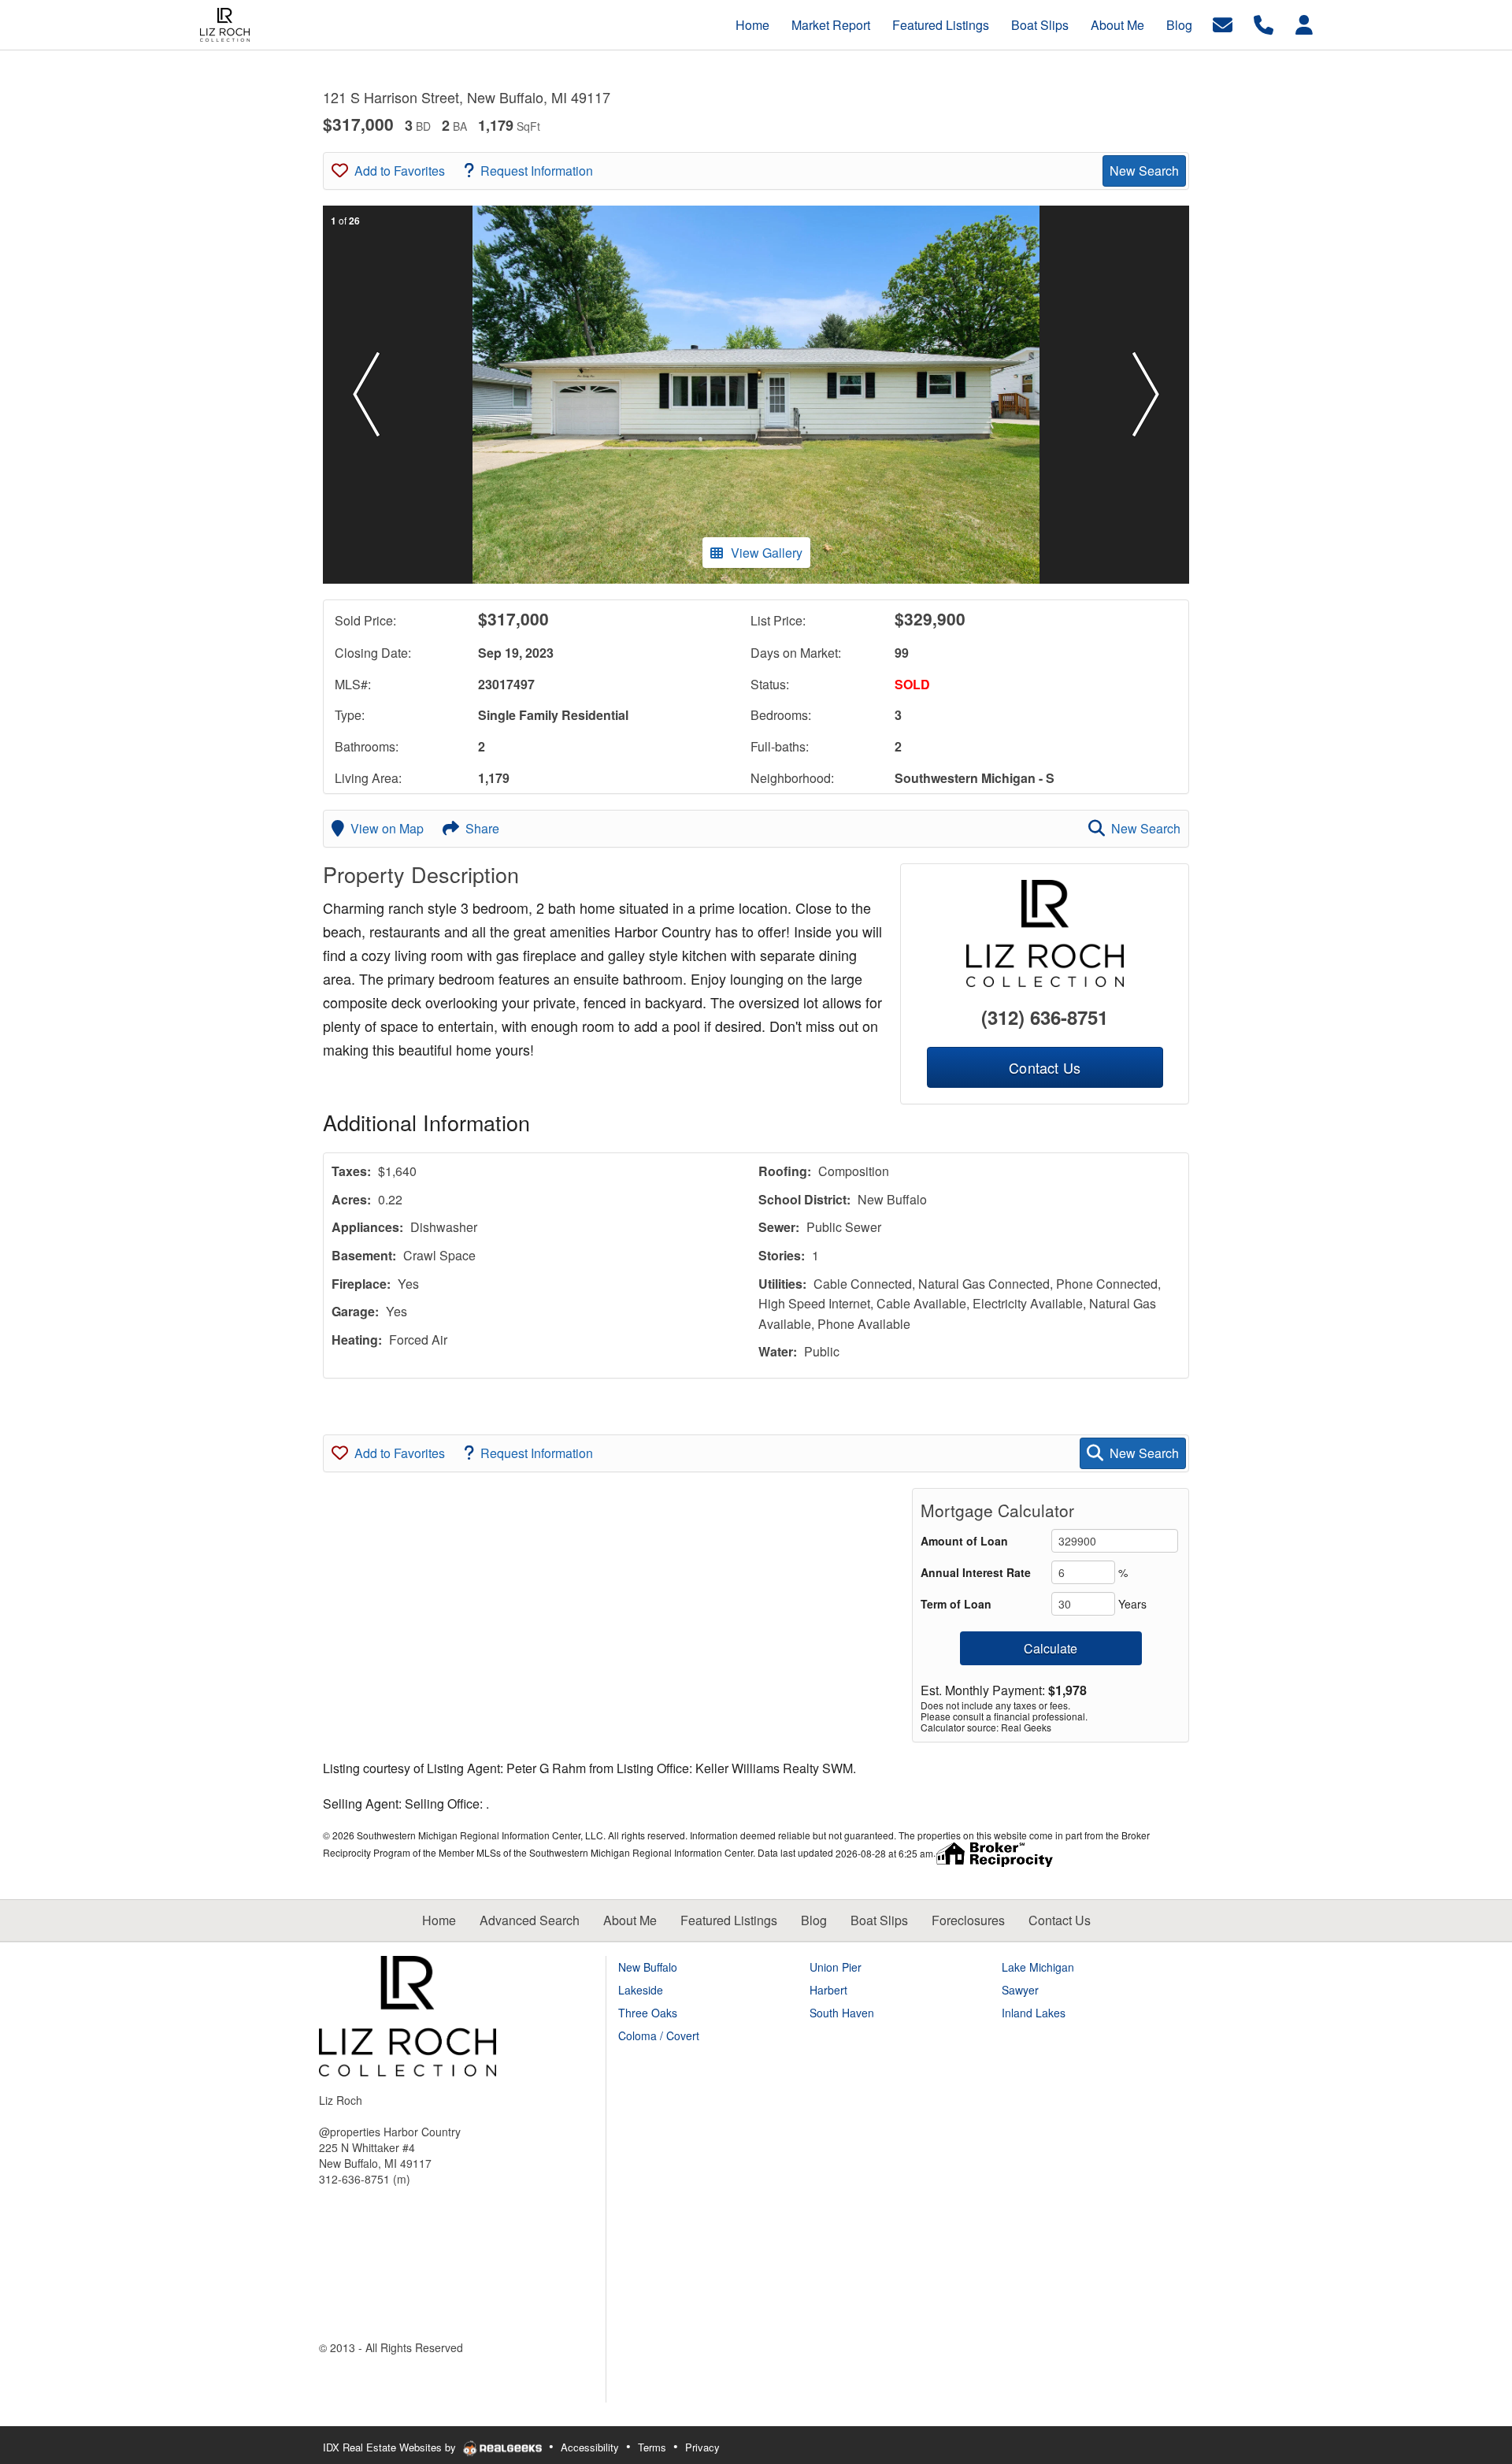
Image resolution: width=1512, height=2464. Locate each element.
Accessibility (590, 2447)
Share (482, 828)
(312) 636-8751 (1045, 1017)
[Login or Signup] (1304, 23)
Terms (652, 2447)
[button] (366, 395)
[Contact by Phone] (1264, 23)
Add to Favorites (400, 171)
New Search (1144, 171)
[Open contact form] (1223, 23)
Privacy (702, 2447)
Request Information (537, 171)
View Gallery (767, 553)
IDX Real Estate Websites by (391, 2447)
